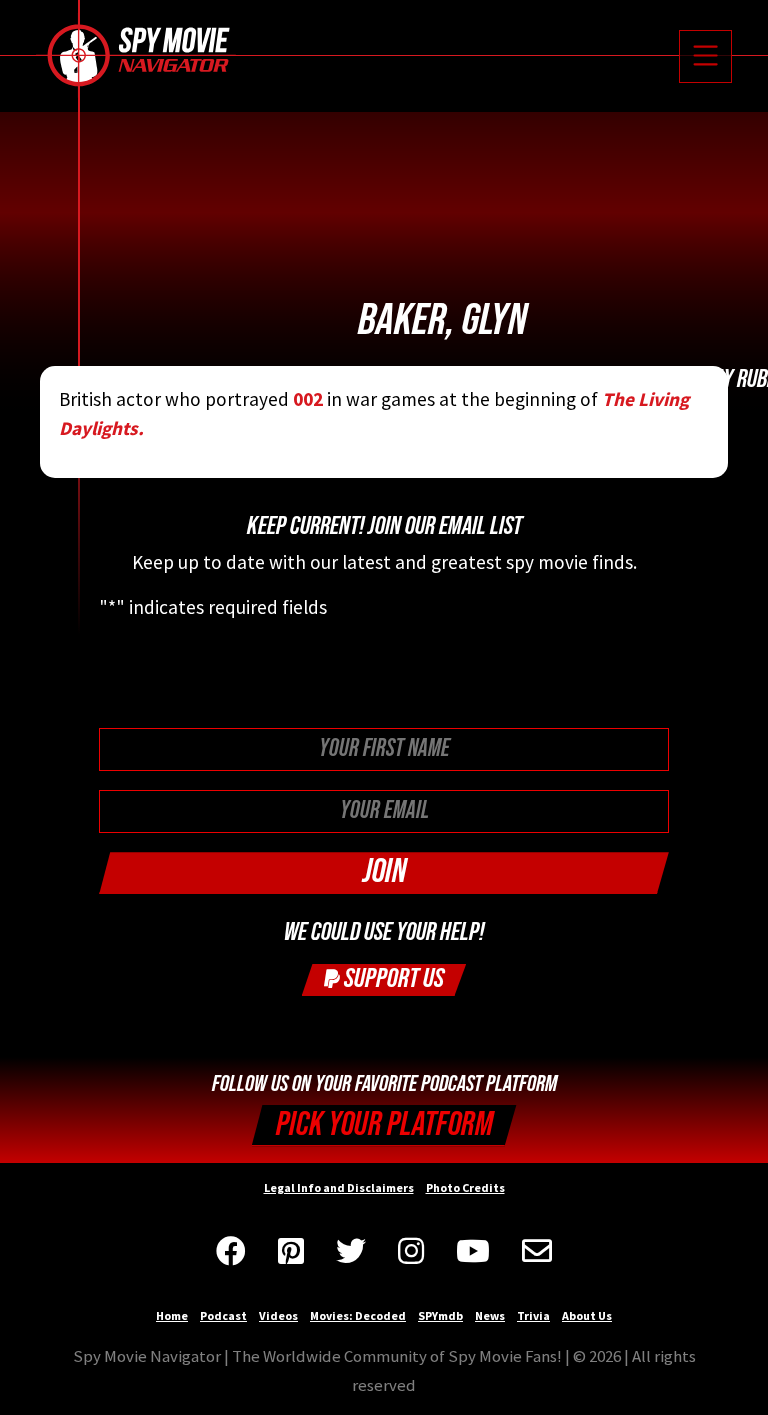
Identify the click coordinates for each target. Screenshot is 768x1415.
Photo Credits (465, 1187)
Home (172, 1315)
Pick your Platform (384, 1124)
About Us (587, 1315)
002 (308, 399)
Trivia (533, 1315)
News (490, 1315)
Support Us (392, 978)
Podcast (223, 1315)
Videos (278, 1315)
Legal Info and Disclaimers (339, 1187)
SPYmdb (440, 1315)
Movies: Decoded (358, 1315)
